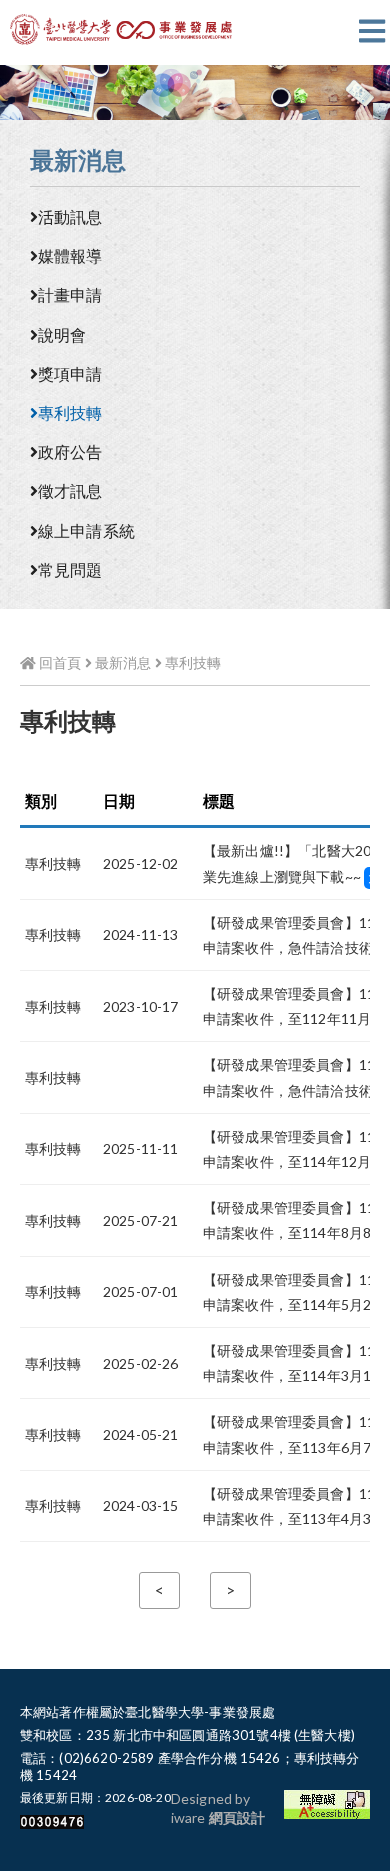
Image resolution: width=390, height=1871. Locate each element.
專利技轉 (70, 412)
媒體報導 (70, 255)
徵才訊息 (70, 490)
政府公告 (70, 451)
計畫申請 (70, 294)
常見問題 (70, 569)
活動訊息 (70, 216)
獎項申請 (70, 373)
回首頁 (58, 662)
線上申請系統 (86, 530)
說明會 (62, 334)
